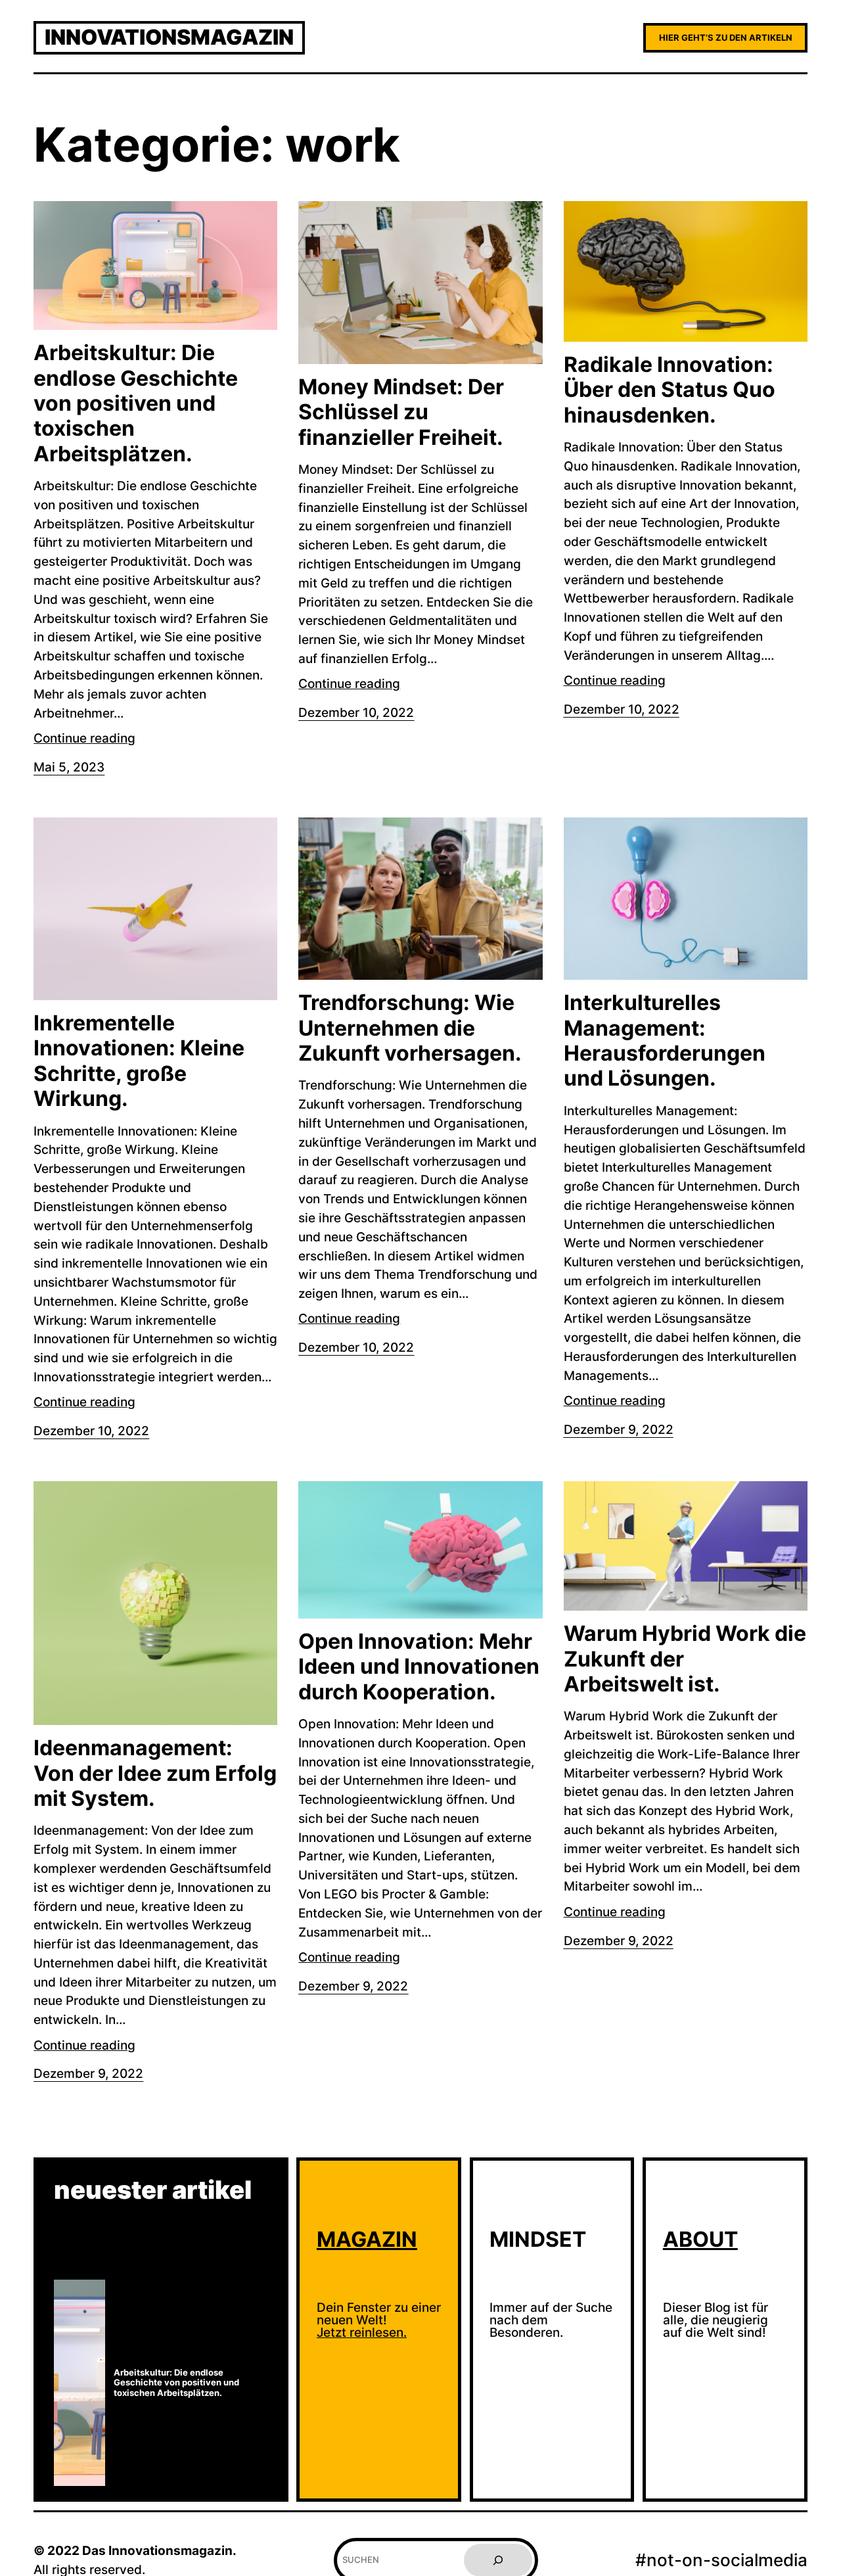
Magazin (367, 2239)
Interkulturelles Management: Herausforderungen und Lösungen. (665, 1041)
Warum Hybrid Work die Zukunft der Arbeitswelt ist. (685, 1659)
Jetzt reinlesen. (362, 2332)
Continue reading (84, 738)
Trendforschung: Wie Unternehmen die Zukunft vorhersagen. (410, 1028)
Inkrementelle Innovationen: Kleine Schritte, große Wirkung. (139, 1061)
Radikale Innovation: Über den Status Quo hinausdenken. (670, 390)
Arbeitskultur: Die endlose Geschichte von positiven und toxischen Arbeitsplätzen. (136, 403)
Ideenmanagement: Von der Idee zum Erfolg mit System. (155, 1773)
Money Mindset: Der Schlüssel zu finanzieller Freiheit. (401, 412)
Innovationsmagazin (169, 37)
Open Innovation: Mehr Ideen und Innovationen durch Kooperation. (419, 1667)
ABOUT (700, 2239)
